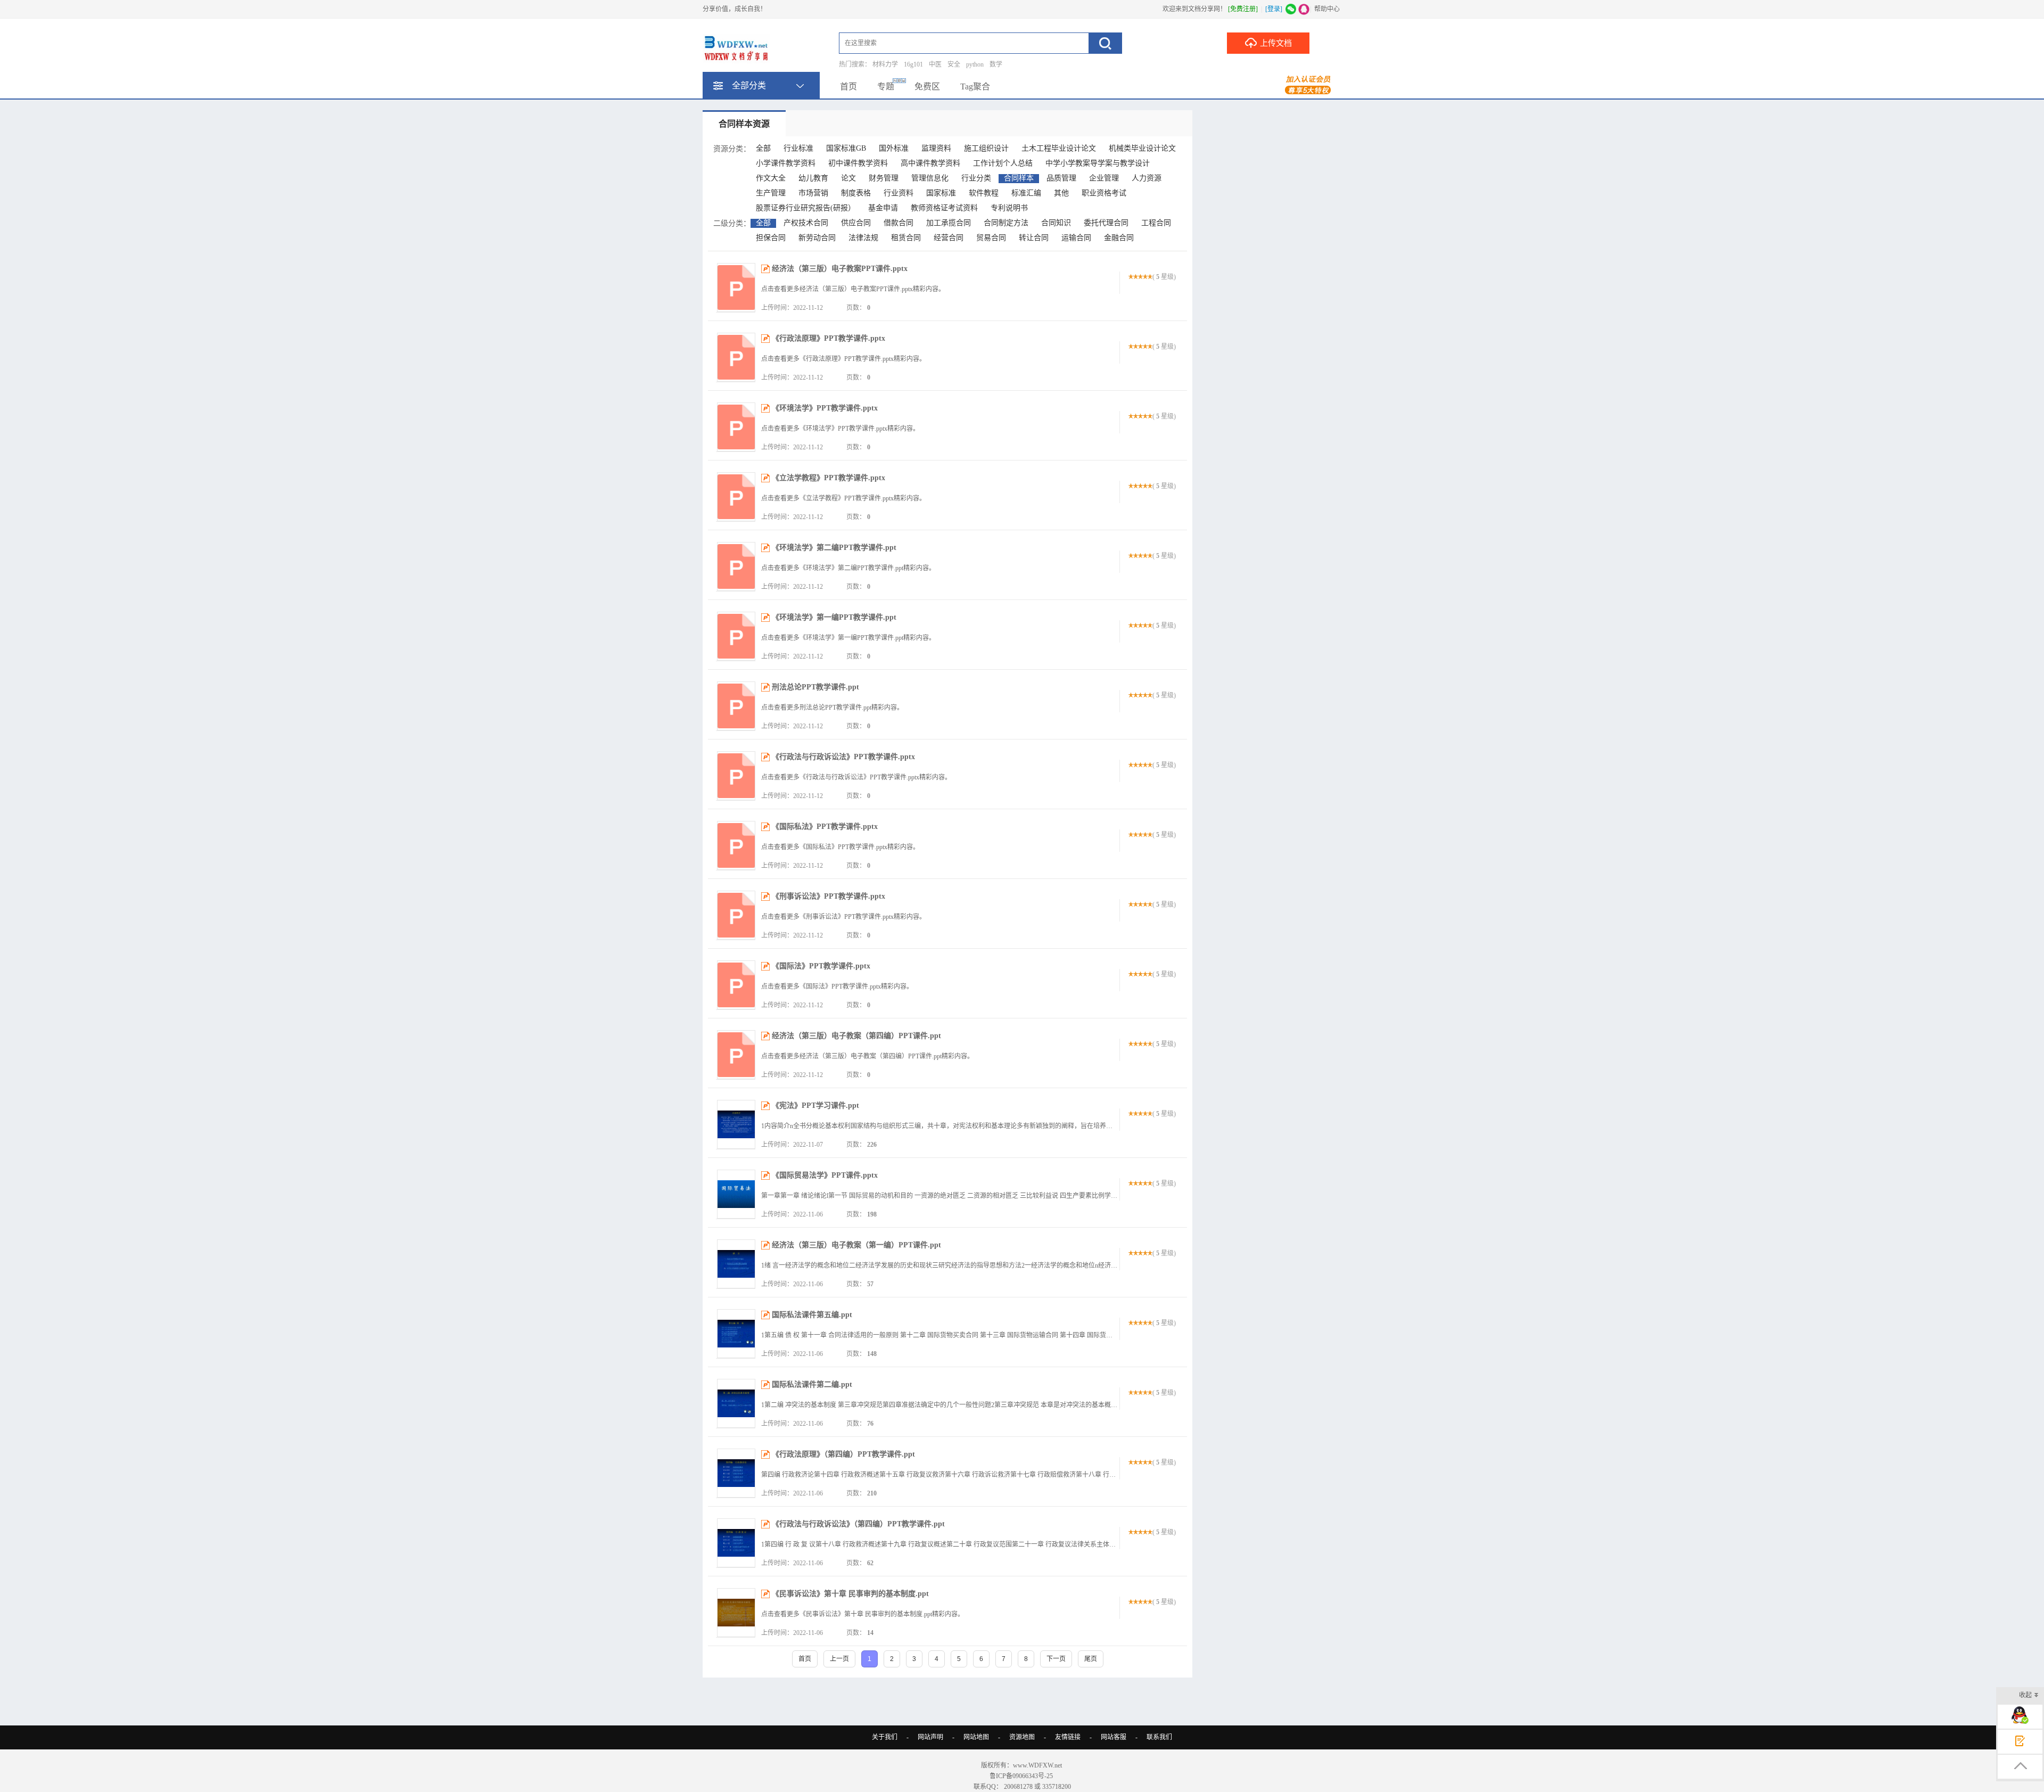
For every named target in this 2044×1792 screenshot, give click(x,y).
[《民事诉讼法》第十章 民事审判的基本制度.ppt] (736, 1613)
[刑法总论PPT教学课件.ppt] (736, 706)
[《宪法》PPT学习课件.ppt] (736, 1124)
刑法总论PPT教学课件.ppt (815, 687)
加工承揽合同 (949, 223)
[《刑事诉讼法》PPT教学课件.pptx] (736, 915)
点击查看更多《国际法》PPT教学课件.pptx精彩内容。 (837, 987)
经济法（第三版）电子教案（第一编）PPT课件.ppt (856, 1245)
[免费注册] (1243, 9)
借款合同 (899, 223)
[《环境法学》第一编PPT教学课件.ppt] (736, 636)
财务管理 (884, 178)
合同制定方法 (1006, 223)
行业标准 (798, 148)
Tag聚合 (975, 87)
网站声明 (930, 1737)
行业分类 (976, 178)
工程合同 (1156, 223)
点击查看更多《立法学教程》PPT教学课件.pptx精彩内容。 (843, 498)
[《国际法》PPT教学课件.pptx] (736, 985)
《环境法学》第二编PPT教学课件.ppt (834, 548)
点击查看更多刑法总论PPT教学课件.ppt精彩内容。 (832, 708)
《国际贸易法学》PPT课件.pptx (825, 1175)
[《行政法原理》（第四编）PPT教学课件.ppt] (736, 1473)
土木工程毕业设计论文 (1059, 148)
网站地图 (976, 1737)
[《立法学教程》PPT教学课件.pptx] (736, 497)
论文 (848, 178)
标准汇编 (1026, 193)
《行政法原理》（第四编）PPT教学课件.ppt (843, 1454)
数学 (996, 64)
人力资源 (1147, 178)
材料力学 (885, 64)
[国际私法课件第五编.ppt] (736, 1334)
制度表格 (856, 193)
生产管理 (771, 193)
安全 (954, 64)
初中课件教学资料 (858, 163)
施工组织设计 (986, 148)
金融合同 (1119, 238)
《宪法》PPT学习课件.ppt (815, 1105)
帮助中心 (1327, 9)
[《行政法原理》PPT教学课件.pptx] (736, 357)
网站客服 (1114, 1737)
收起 (2025, 1695)
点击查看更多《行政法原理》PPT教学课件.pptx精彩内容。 (843, 359)
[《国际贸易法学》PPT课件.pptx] (736, 1194)
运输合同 (1076, 238)
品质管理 (1061, 178)
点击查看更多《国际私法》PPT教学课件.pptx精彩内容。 (840, 847)
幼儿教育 (813, 178)
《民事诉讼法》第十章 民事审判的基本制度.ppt (850, 1594)
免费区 (927, 87)
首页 (848, 87)
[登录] (1274, 9)
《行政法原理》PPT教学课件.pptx (829, 338)
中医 (935, 64)
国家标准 (941, 193)
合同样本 (1019, 178)
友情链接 (1068, 1737)
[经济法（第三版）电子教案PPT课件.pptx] (736, 287)
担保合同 (771, 238)
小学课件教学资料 (786, 163)
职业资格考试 (1104, 193)
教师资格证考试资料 (944, 208)
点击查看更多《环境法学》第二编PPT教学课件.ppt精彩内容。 (848, 568)
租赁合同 (906, 238)
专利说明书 (1009, 208)
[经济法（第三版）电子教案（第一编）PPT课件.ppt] (736, 1264)
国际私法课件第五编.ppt (812, 1315)
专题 (886, 87)
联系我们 (1159, 1737)
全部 (763, 148)
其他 (1061, 193)
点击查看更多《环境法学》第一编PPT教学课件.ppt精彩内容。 (848, 638)
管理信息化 (930, 178)
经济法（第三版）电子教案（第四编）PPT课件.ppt (856, 1036)
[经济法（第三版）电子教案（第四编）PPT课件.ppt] (736, 1055)
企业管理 (1104, 178)
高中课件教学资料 (930, 163)
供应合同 (856, 223)
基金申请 (883, 208)
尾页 (1091, 1659)
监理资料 (936, 148)
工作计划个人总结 (1003, 163)
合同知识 (1056, 223)
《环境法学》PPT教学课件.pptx (825, 408)
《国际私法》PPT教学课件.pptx (825, 827)
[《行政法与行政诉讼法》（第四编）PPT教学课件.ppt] (736, 1543)
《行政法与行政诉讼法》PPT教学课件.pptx (843, 757)
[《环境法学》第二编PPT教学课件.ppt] (736, 566)
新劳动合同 (817, 238)
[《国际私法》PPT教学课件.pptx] (736, 845)
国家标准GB (846, 148)
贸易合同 (991, 238)
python (975, 64)
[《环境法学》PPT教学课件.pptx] (736, 427)
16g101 (913, 64)
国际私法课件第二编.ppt (812, 1384)
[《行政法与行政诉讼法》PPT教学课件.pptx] (736, 776)
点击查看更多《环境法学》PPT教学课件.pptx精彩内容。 (840, 429)
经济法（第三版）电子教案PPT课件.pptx (840, 269)
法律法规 (863, 238)
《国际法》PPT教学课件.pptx (821, 966)
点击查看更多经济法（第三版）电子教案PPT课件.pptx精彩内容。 (853, 289)
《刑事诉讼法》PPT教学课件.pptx (829, 896)
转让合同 (1034, 238)
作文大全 (771, 178)
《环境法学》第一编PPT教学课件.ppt (834, 617)
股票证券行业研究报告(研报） (806, 208)
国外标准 (894, 148)
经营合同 (949, 238)
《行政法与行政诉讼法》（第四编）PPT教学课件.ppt (858, 1524)
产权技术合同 (806, 223)
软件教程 (984, 193)
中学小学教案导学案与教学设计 (1098, 163)
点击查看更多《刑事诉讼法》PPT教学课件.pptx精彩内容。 (843, 917)
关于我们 (885, 1737)
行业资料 (899, 193)
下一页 (1056, 1659)
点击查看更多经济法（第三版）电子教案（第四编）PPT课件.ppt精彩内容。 (867, 1056)
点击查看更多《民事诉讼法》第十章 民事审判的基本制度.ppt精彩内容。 (863, 1614)
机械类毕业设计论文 (1142, 148)
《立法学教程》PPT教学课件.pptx (829, 478)
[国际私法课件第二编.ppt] (736, 1403)
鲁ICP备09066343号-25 (1022, 1776)
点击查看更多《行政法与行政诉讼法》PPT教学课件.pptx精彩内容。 (856, 777)
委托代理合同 (1106, 223)
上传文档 (1276, 43)
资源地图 (1022, 1737)
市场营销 (813, 193)
